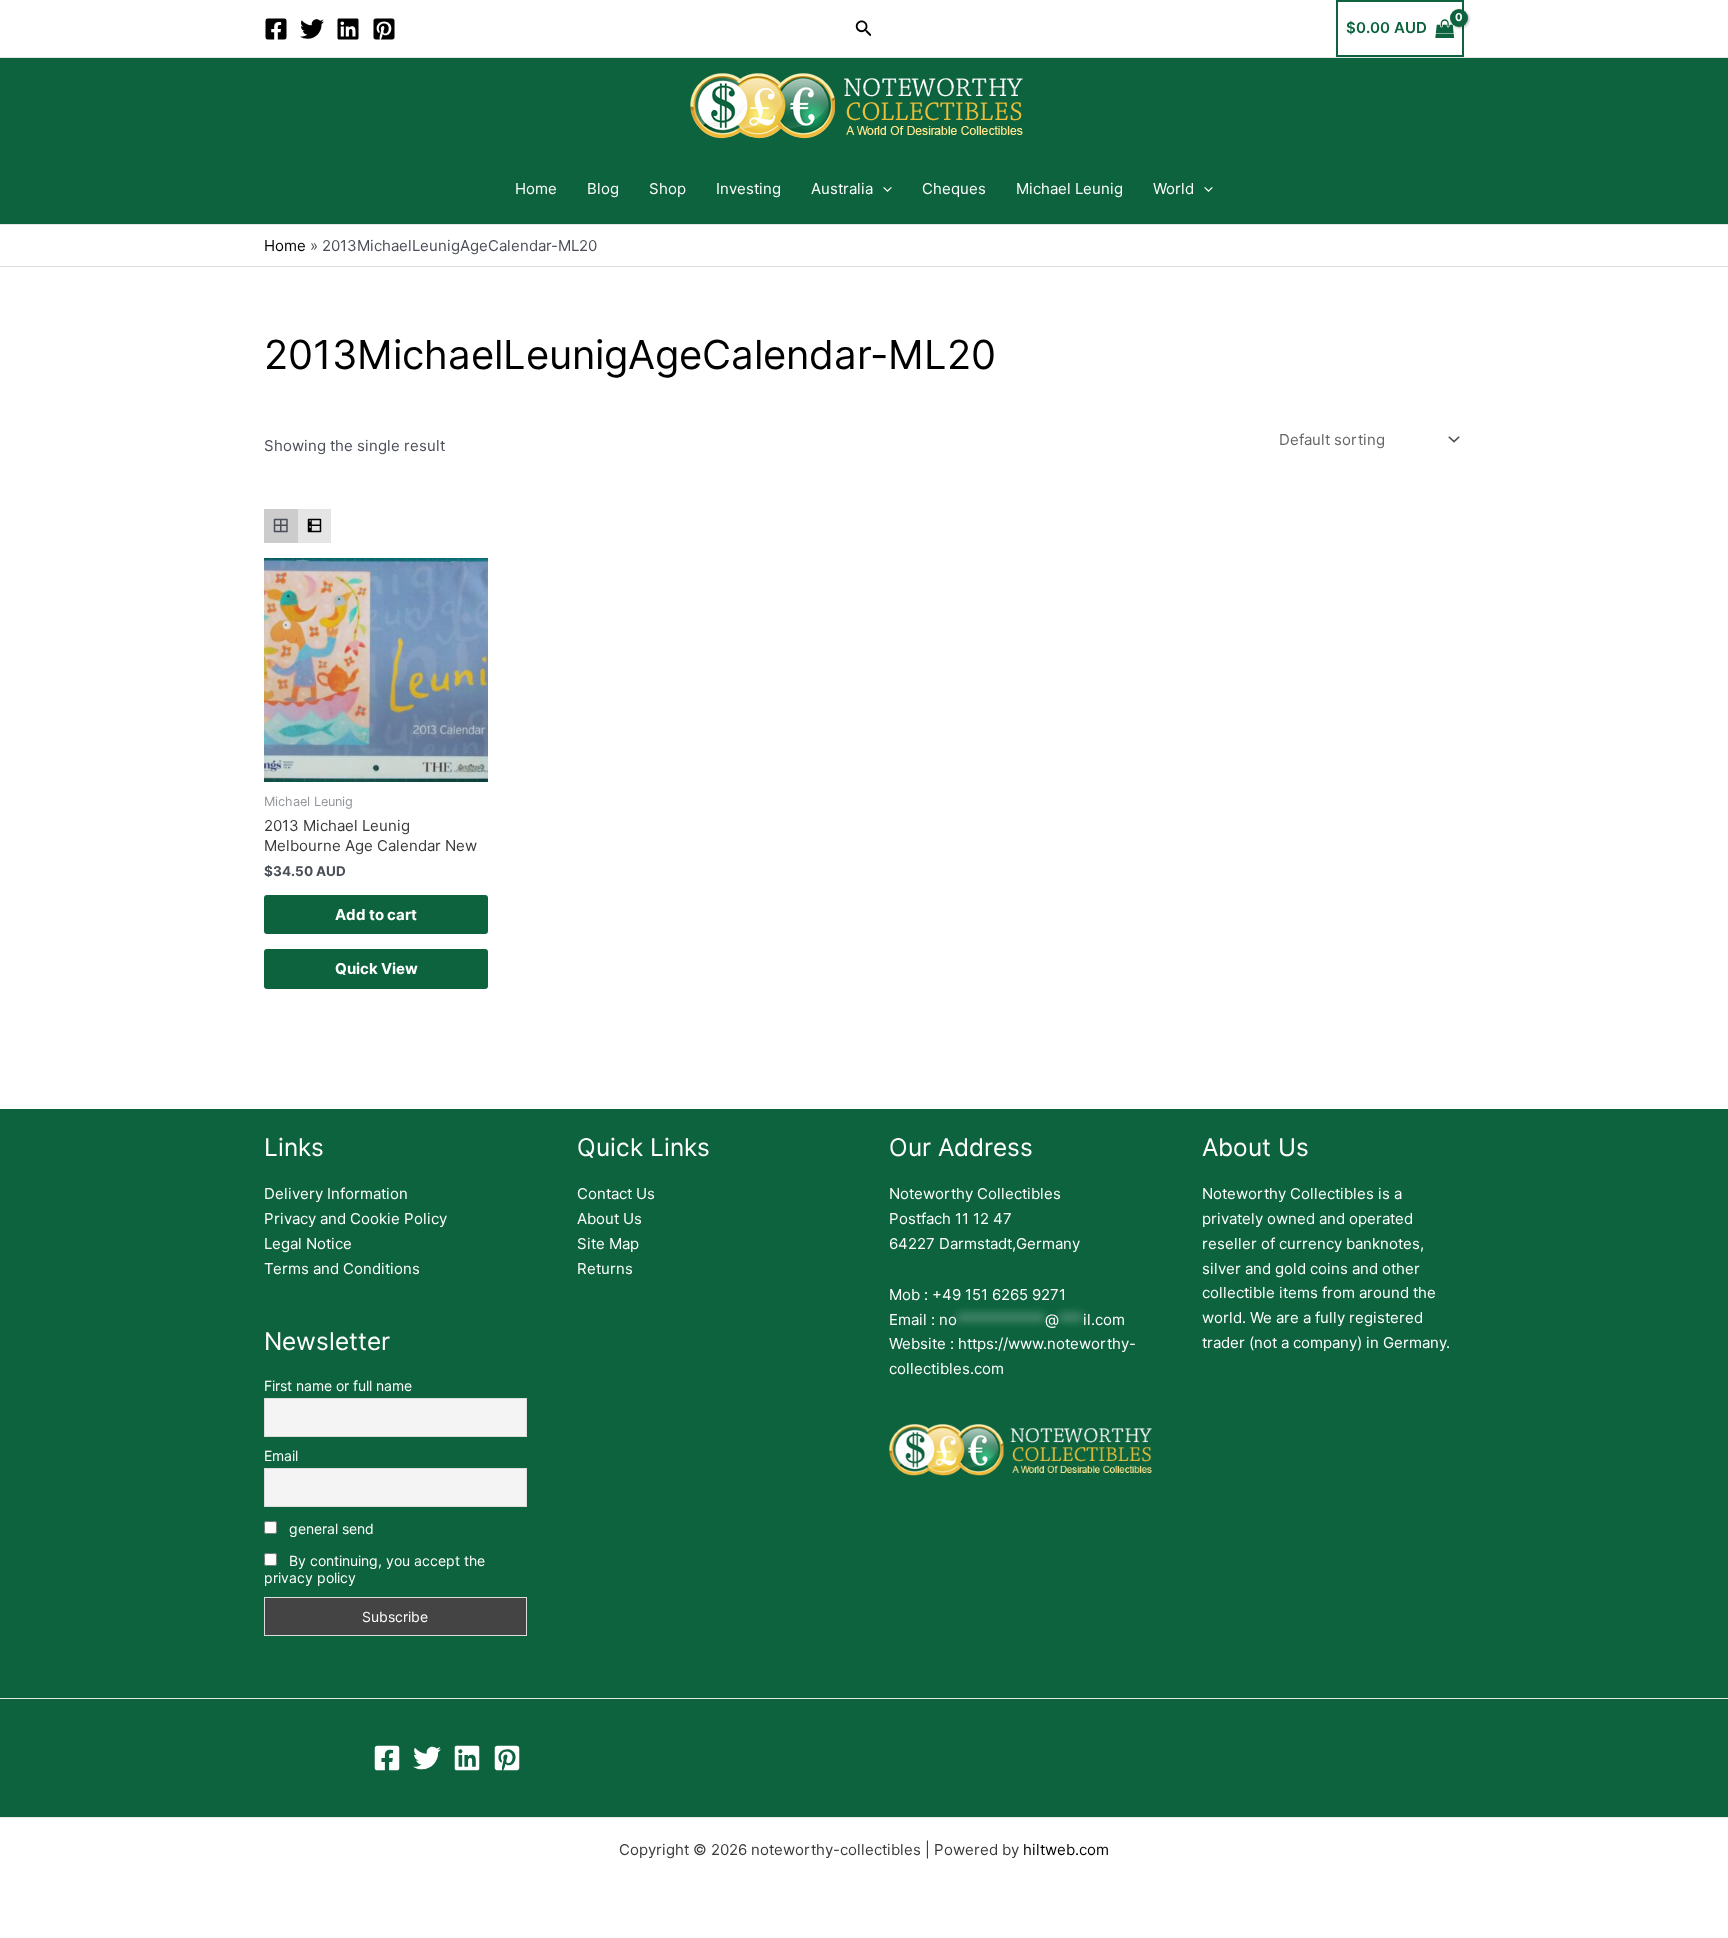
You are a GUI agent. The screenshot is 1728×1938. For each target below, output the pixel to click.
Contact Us (616, 1193)
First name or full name (338, 1385)
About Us (609, 1218)
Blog (603, 188)
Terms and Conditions (342, 1268)
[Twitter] (312, 29)
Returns (605, 1268)
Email (281, 1455)
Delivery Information (336, 1193)
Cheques (954, 188)
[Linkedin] (348, 29)
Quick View (376, 968)
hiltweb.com (1066, 1849)
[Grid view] (281, 526)
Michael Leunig (1069, 188)
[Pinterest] (384, 29)
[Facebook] (276, 29)
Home (536, 188)
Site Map (608, 1243)
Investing (748, 188)
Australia (842, 188)
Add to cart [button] (376, 914)
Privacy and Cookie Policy (355, 1218)
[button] (864, 28)
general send (329, 1528)
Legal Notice (308, 1243)
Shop (667, 188)
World (1173, 188)
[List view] (315, 526)
